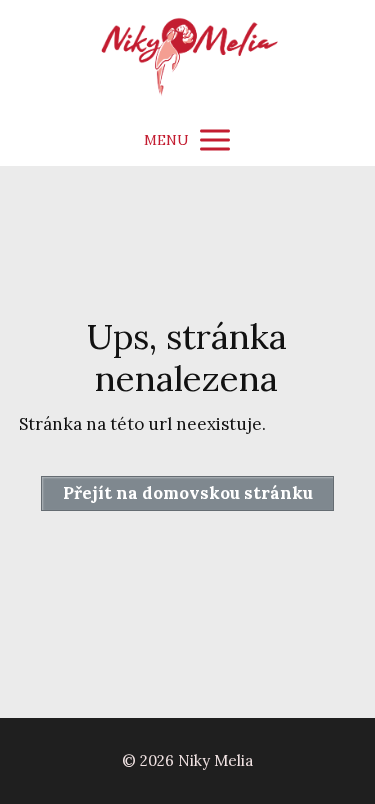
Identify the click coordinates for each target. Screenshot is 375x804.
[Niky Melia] (187, 57)
